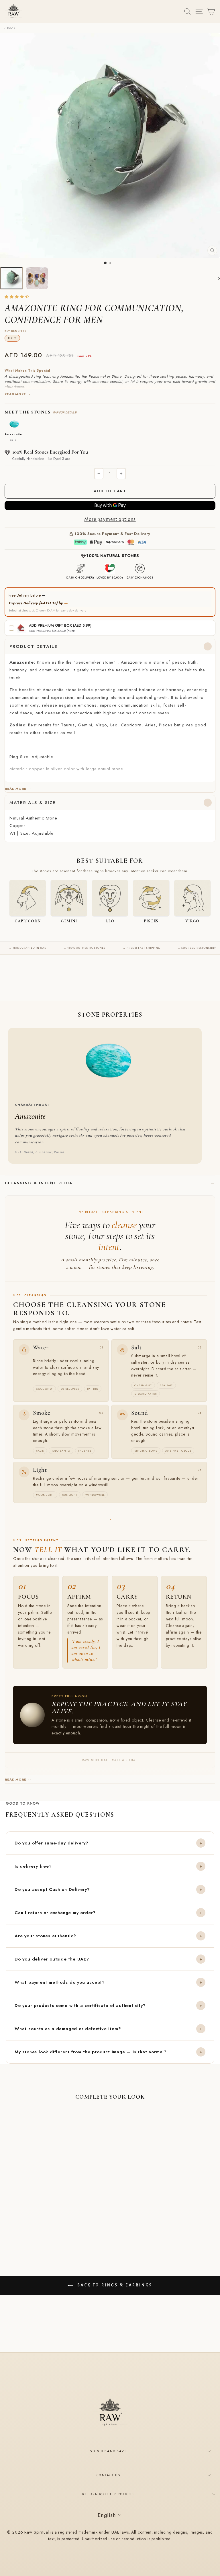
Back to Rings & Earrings (114, 2285)
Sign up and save (109, 2451)
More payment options (110, 519)
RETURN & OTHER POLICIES (109, 2494)
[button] (17, 297)
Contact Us (109, 2475)
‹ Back (10, 28)
